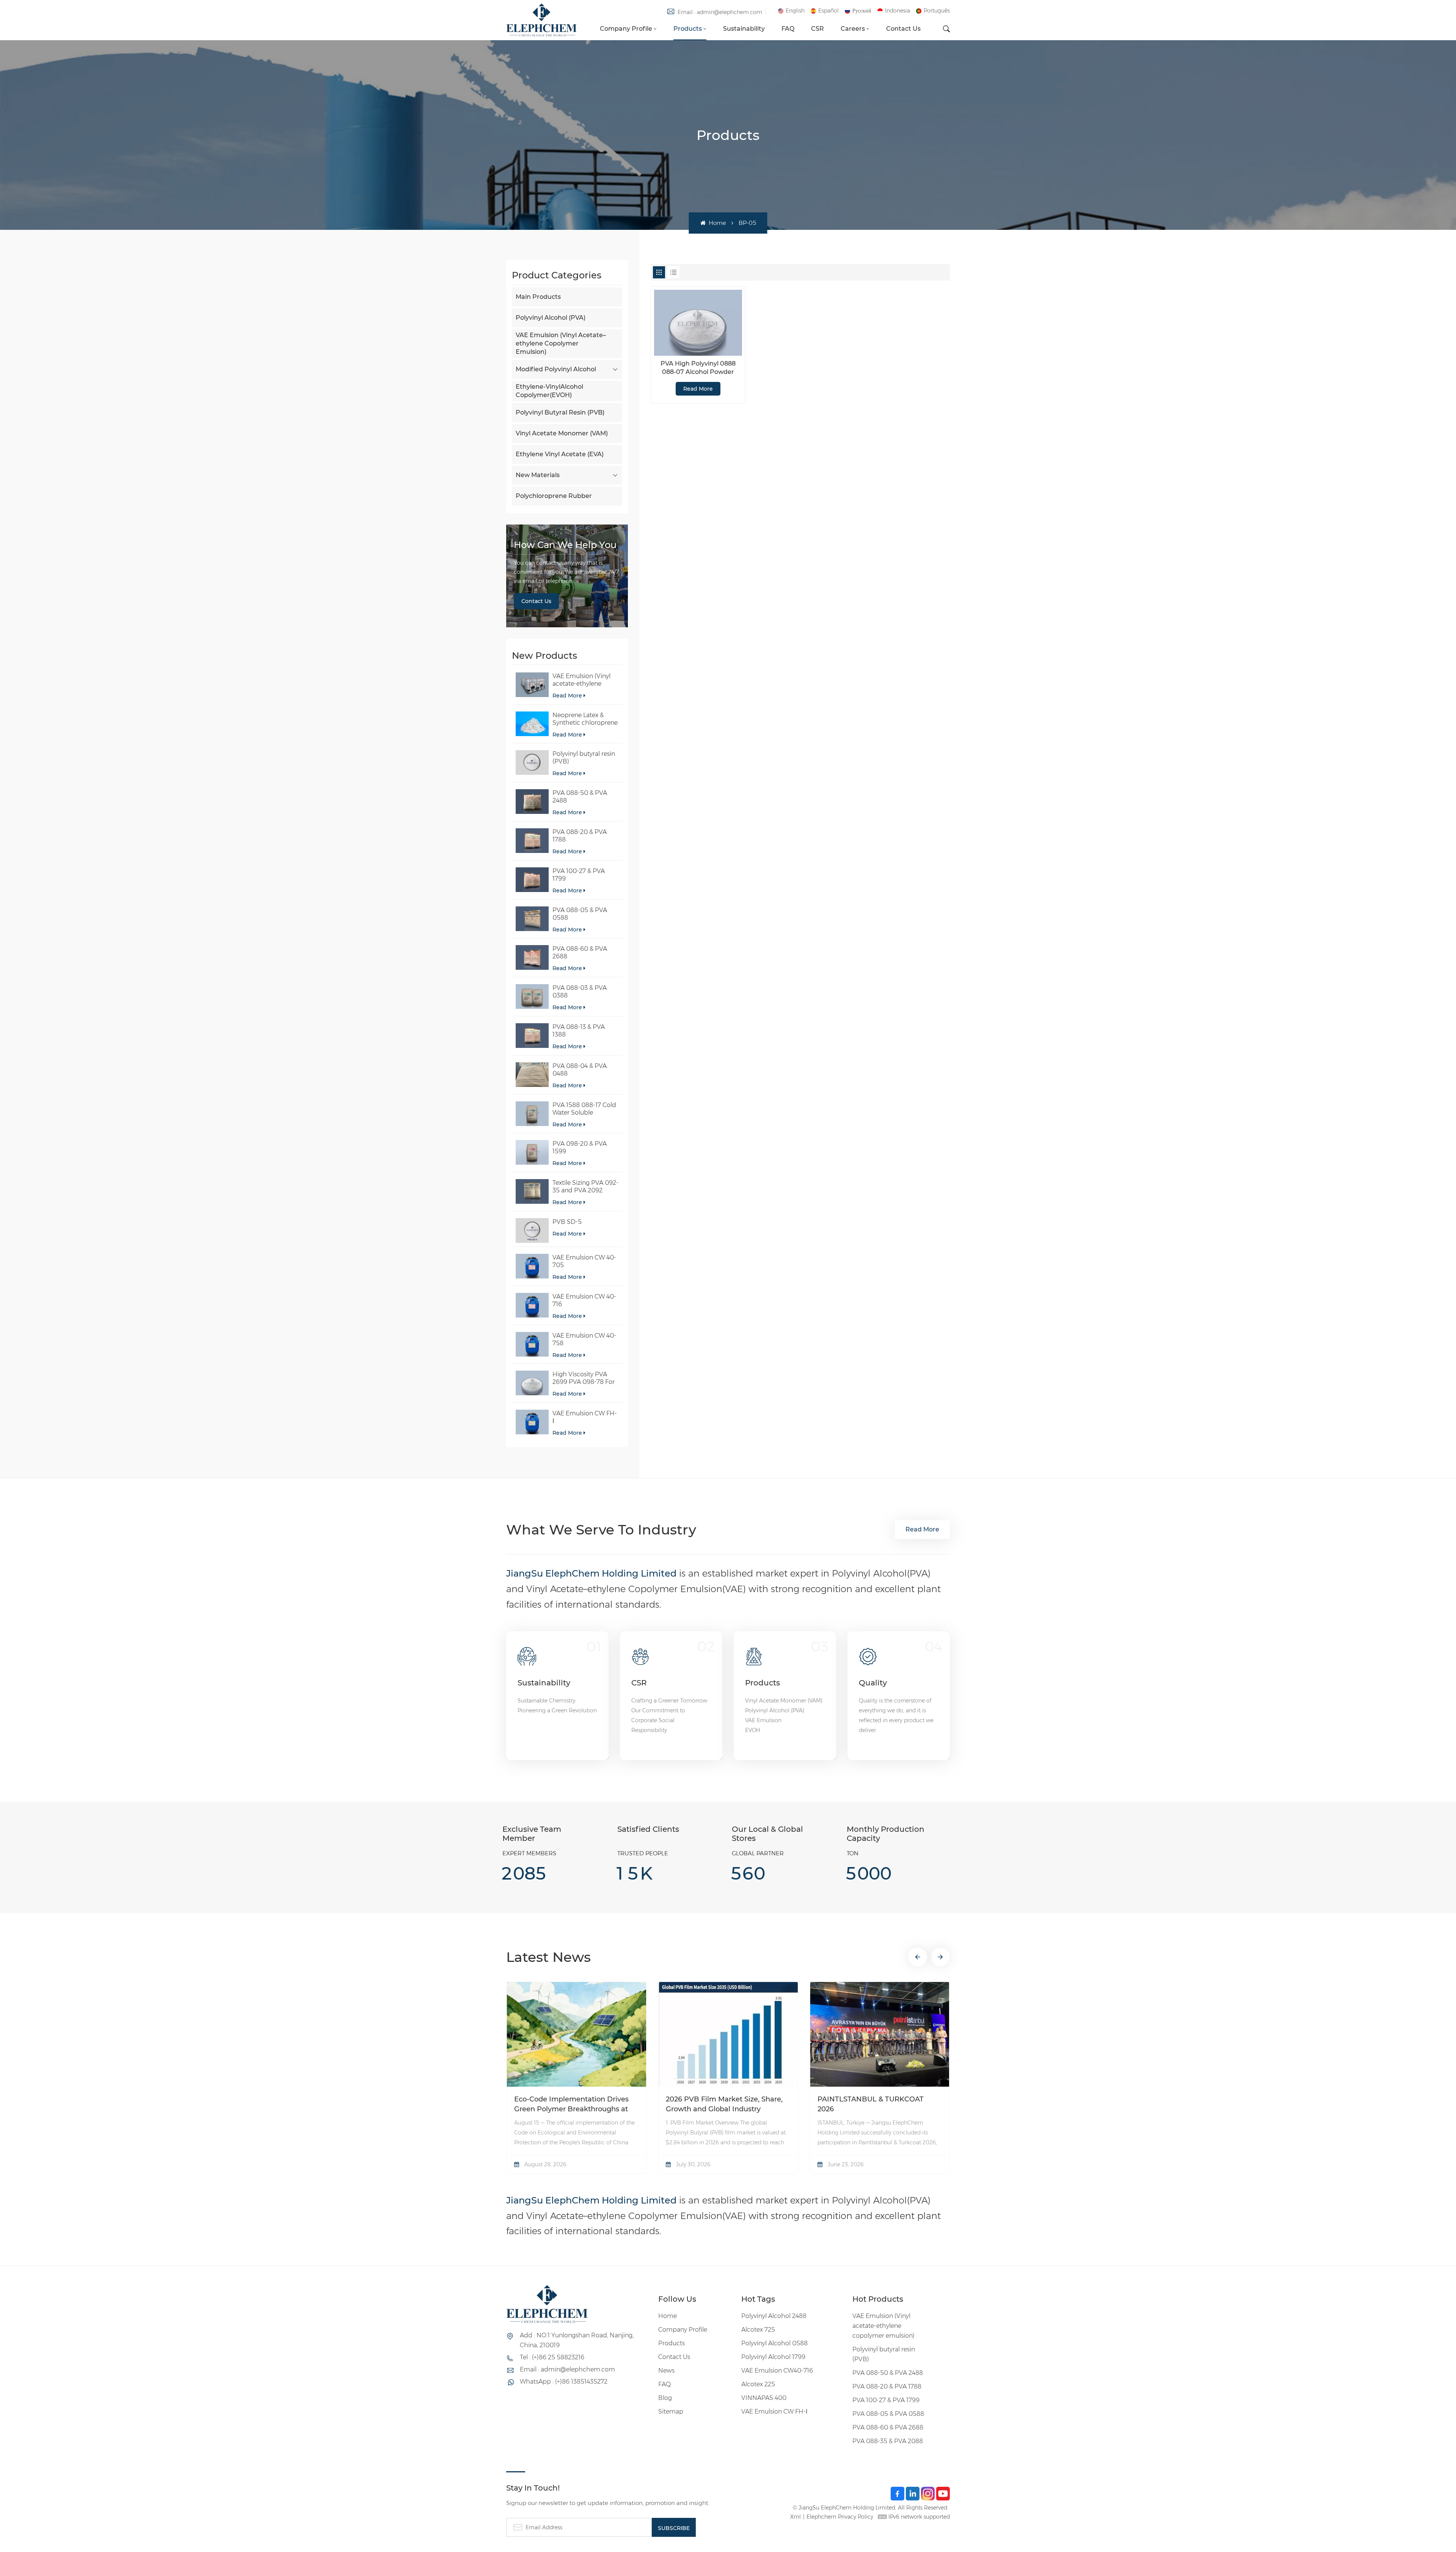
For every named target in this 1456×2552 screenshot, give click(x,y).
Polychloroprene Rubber (554, 496)
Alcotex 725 (758, 2330)
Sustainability (744, 29)
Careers (853, 29)
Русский (862, 11)
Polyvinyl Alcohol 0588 (774, 2343)
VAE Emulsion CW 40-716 (584, 1300)
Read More (567, 696)
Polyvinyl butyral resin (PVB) (584, 758)
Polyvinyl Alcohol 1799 (773, 2357)
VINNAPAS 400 (764, 2398)
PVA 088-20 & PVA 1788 (580, 836)
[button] (918, 1957)
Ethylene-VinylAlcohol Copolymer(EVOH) (549, 391)
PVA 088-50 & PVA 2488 (580, 797)
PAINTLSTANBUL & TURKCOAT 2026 (871, 2104)
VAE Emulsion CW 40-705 (584, 1261)
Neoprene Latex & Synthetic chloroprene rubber (585, 719)
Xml (795, 2517)
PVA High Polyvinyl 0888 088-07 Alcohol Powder (698, 368)
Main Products (538, 297)
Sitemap (671, 2411)
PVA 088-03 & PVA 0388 (580, 992)
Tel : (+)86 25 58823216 (552, 2357)
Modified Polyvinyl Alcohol (556, 369)
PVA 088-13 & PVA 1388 (579, 1031)
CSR (817, 29)
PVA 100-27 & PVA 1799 (579, 875)
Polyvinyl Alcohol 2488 (774, 2316)
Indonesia (897, 11)
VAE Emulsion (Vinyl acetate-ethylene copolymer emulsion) (584, 680)
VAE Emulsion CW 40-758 (584, 1339)
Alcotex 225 (758, 2384)
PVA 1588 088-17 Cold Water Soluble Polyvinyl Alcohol (584, 1109)
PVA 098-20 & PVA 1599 (580, 1147)
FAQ (788, 29)
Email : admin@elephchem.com (720, 12)
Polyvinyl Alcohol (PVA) (551, 318)
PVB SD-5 (567, 1222)
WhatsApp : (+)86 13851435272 (564, 2382)
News (666, 2371)
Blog (665, 2398)
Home (717, 223)
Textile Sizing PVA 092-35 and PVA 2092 (585, 1186)
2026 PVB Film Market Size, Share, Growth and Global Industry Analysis (724, 2104)
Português (937, 11)
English (795, 11)
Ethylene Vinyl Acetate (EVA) (560, 454)
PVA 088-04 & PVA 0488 (580, 1070)
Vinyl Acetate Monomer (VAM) (562, 433)
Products (688, 29)
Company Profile (626, 29)
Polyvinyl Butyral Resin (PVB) (560, 412)
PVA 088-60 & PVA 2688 (580, 952)
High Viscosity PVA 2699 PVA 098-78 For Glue (584, 1378)
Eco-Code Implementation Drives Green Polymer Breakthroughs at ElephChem (571, 2104)
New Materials (538, 475)
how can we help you (565, 545)
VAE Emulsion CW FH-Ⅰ (585, 1417)
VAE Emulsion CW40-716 (777, 2371)
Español (828, 11)
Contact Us (903, 29)
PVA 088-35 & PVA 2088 (888, 2441)
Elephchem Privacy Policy (840, 2517)
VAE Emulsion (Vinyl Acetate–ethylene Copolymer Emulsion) (561, 343)
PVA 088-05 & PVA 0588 (580, 914)
